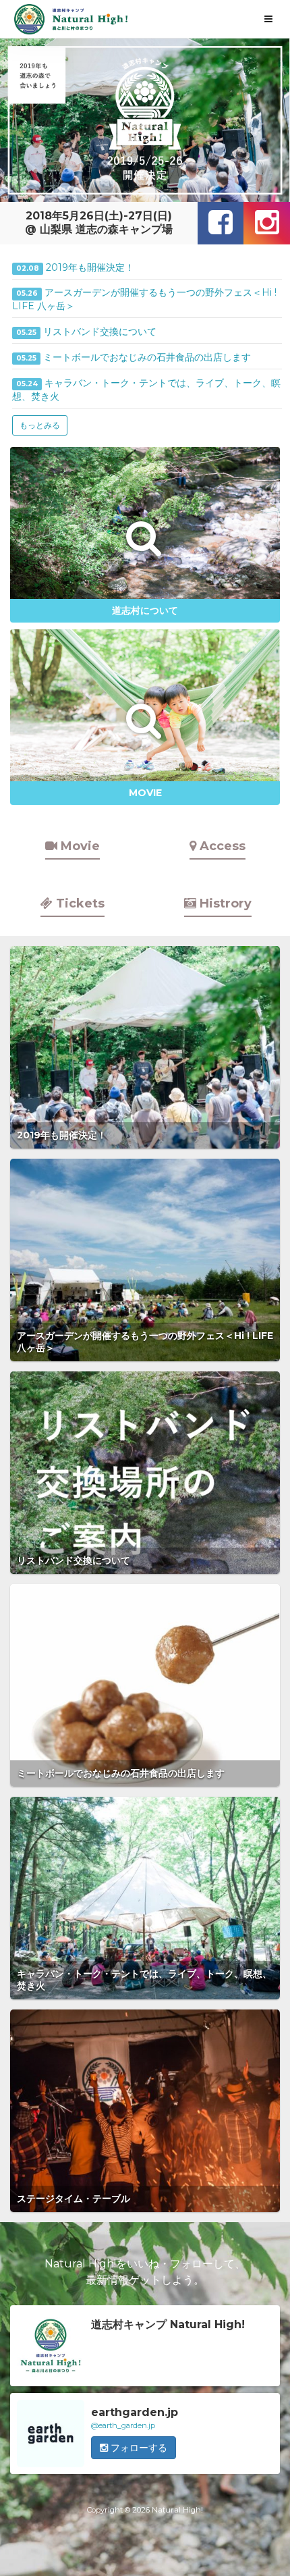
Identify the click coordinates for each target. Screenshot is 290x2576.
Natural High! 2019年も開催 (71, 19)
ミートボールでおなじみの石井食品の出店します (147, 357)
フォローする (138, 2448)
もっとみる (40, 425)
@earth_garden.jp (123, 2425)
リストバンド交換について (100, 332)
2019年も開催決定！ (90, 267)
